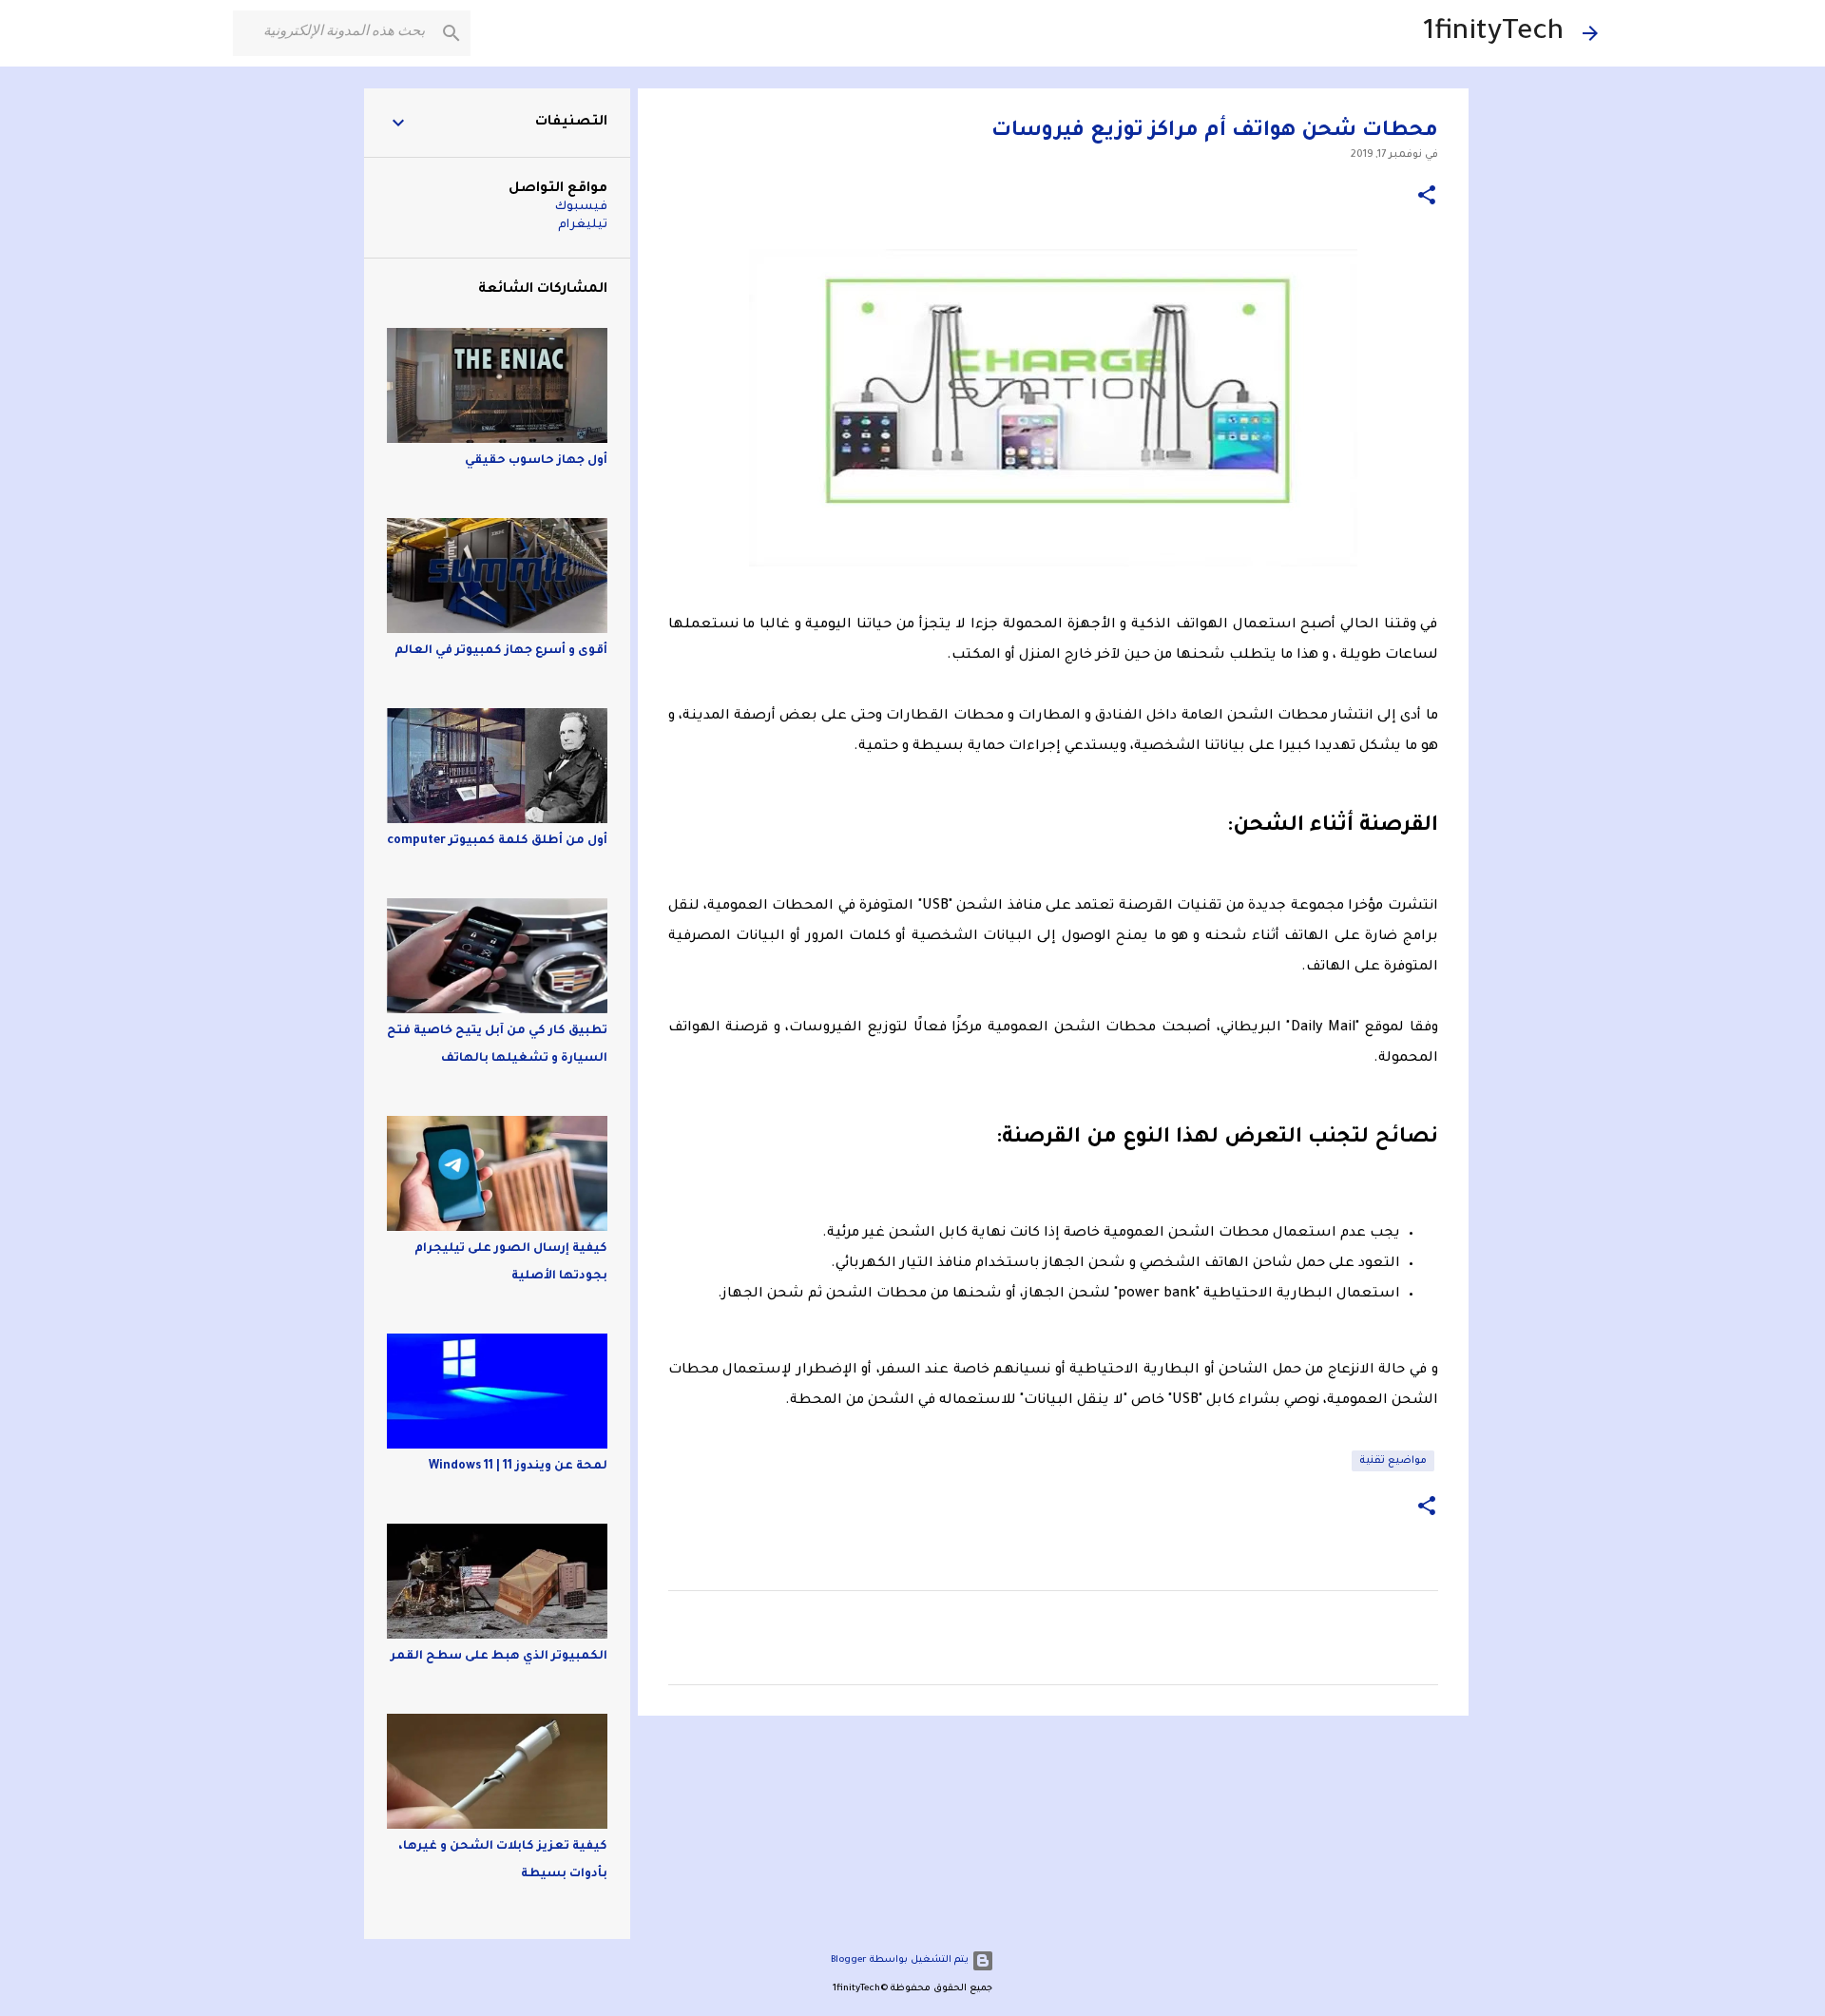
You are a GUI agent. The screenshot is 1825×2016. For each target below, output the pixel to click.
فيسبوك (581, 207)
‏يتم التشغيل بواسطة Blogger (901, 1960)
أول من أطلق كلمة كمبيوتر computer (497, 841)
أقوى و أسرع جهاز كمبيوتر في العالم (501, 651)
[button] (1427, 197)
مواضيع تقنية (1393, 1461)
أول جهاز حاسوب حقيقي (536, 461)
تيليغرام (583, 225)
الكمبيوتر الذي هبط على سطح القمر (499, 1657)
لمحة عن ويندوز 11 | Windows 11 (518, 1467)
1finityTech (1493, 33)
